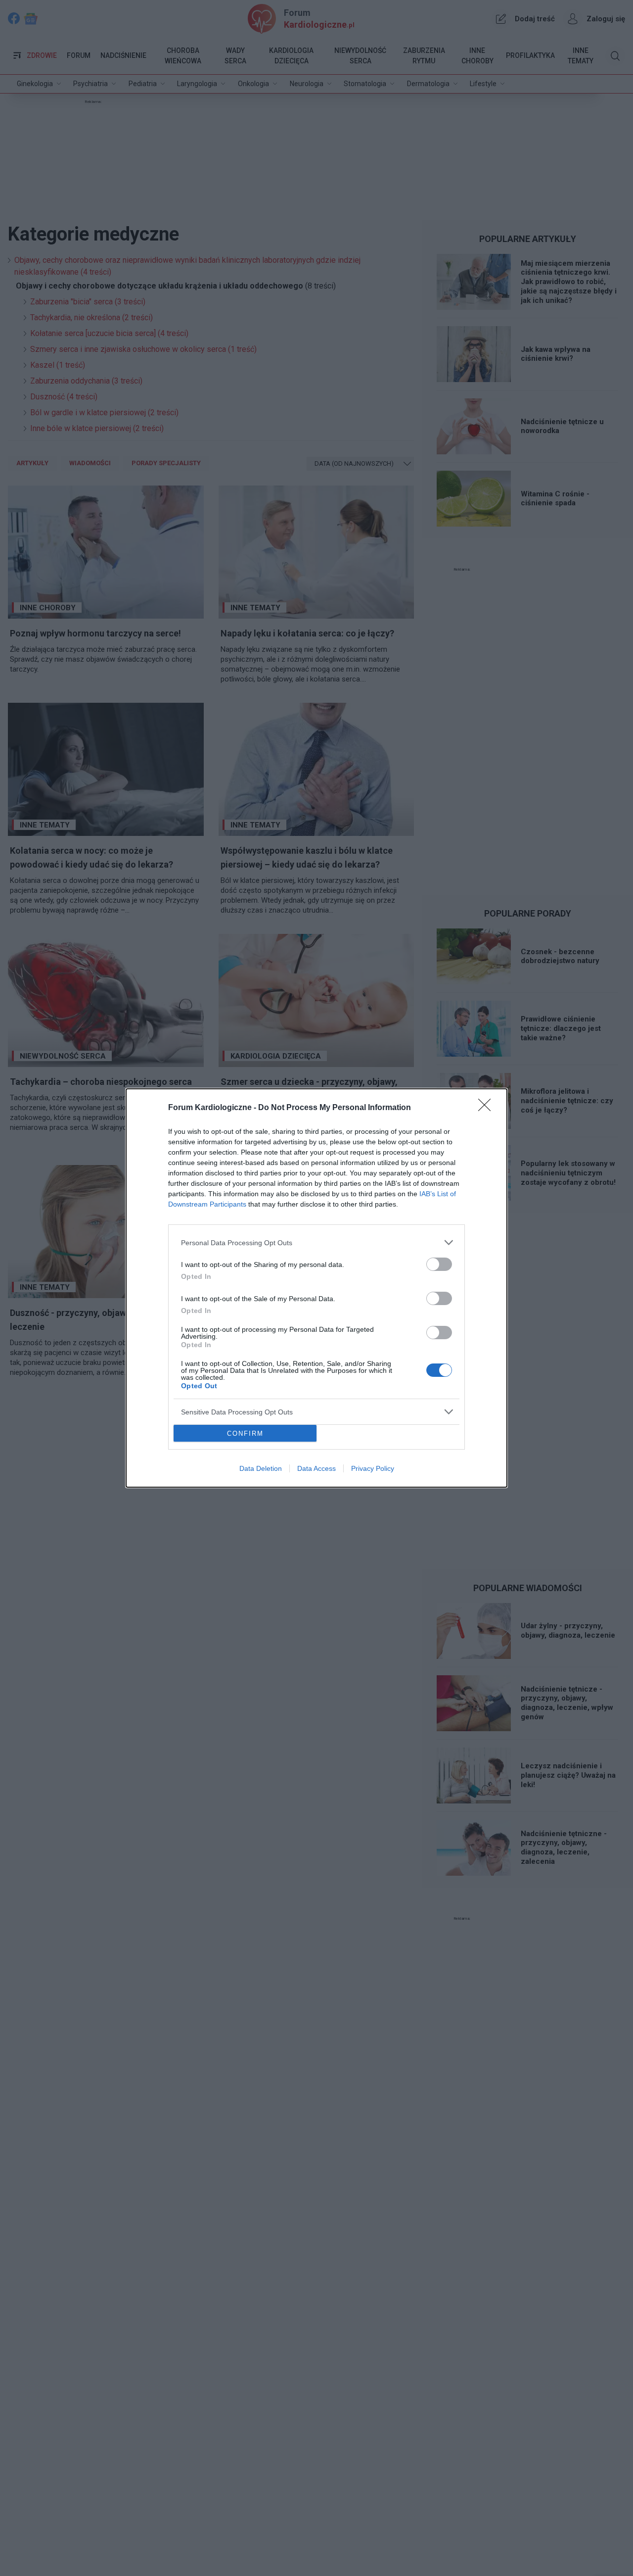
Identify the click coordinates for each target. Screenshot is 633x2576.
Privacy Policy (373, 1468)
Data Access (316, 1468)
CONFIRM (245, 1434)
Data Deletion (261, 1468)
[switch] (439, 1264)
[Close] (488, 1108)
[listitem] (316, 1242)
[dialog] (316, 1288)
